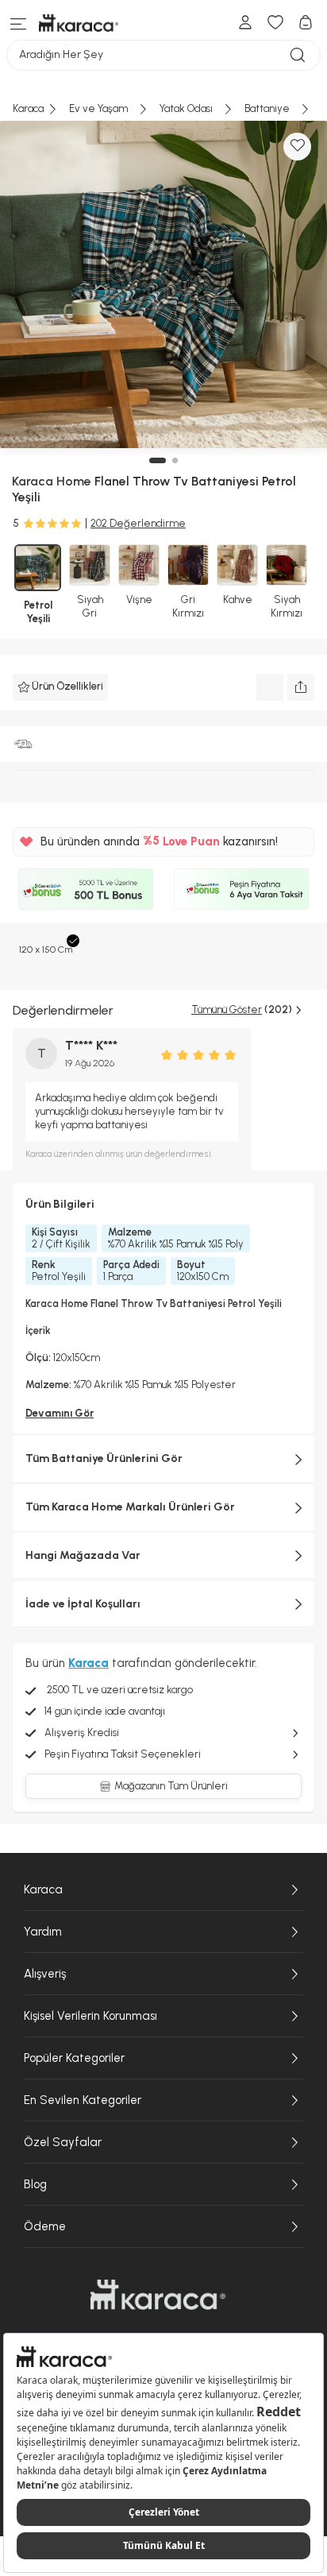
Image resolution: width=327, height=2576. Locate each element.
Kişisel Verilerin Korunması (90, 2016)
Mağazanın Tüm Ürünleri (171, 1786)
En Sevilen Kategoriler (83, 2100)
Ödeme (45, 2226)
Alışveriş (45, 1974)
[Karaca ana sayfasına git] (158, 2295)
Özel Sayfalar (63, 2142)
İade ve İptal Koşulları (83, 1604)
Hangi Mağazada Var (83, 1555)
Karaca (43, 1889)
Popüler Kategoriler (74, 2058)
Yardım (43, 1932)
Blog (35, 2184)
